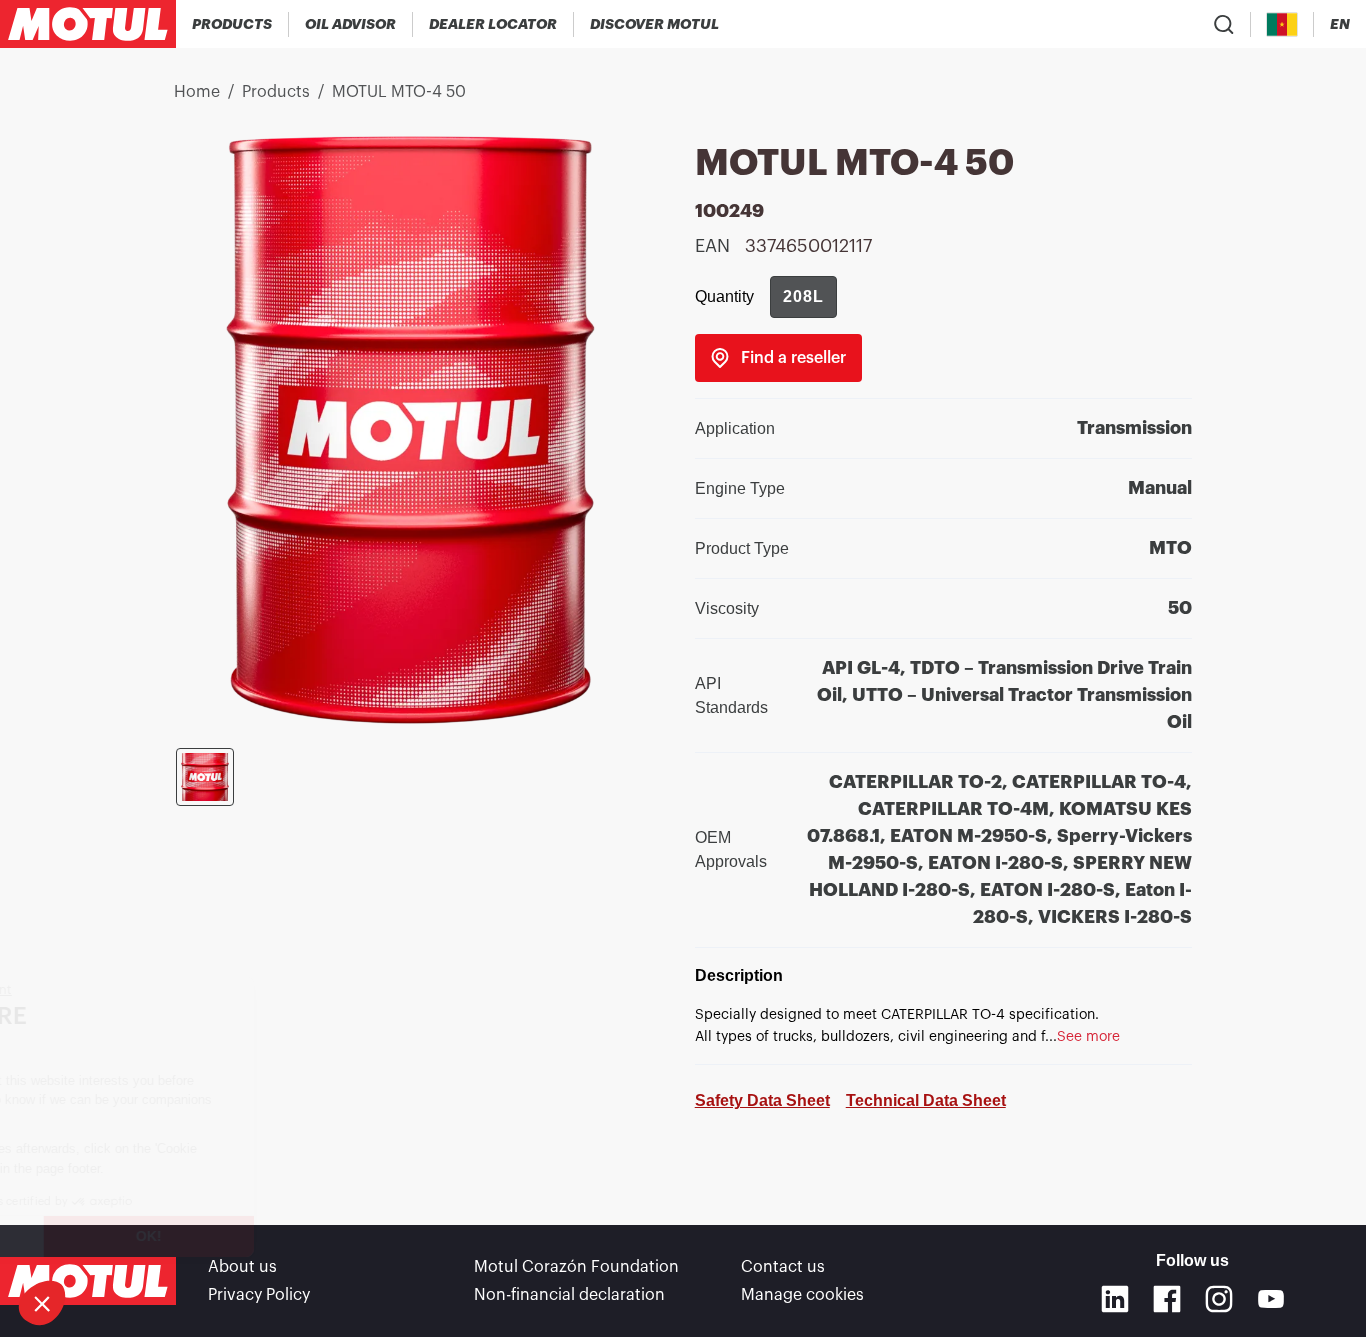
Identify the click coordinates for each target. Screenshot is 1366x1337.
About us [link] (242, 1267)
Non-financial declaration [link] (569, 1295)
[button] (42, 1303)
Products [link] (276, 92)
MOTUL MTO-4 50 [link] (399, 92)
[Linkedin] (1115, 1299)
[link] (778, 358)
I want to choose (125, 1236)
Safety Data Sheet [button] (762, 1100)
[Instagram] (1219, 1299)
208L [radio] (803, 296)
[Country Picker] (1282, 24)
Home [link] (197, 92)
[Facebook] (1167, 1299)
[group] (803, 297)
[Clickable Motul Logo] (88, 24)
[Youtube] (1271, 1299)
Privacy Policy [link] (259, 1295)
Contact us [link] (783, 1267)
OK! (335, 1236)
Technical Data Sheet (926, 1100)
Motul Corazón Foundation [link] (576, 1267)
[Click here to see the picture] (205, 777)
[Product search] (1224, 24)
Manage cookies (802, 1295)
